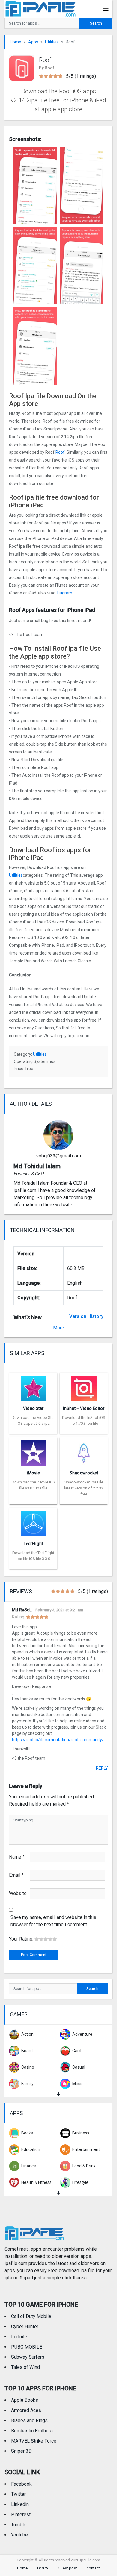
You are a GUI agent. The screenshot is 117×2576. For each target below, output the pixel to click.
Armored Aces (26, 2410)
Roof (60, 452)
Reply (102, 1768)
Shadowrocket (84, 1473)
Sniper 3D (21, 2451)
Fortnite (19, 2337)
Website (18, 1893)
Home (16, 42)
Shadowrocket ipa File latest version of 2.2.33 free (84, 1488)
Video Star (33, 1408)
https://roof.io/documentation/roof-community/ (58, 1740)
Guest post (67, 2568)
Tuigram (64, 593)
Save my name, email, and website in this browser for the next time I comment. (53, 1921)
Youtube (19, 2535)
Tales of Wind (25, 2367)
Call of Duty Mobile (31, 2316)
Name (17, 1857)
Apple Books (25, 2400)
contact (93, 2568)
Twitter (18, 2494)
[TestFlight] (33, 1522)
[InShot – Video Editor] (84, 1386)
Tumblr (18, 2525)
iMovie (33, 1473)
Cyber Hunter (25, 2327)
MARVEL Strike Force (34, 2441)
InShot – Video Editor (84, 1408)
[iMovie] (33, 1451)
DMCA (43, 2568)
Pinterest (21, 2514)
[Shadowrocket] (84, 1451)
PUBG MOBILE (27, 2347)
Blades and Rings (29, 2421)
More (59, 1328)
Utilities (52, 42)
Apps (33, 42)
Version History (86, 1316)
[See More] (58, 2094)
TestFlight (33, 1544)
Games (19, 2014)
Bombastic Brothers (32, 2431)
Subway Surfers (28, 2357)
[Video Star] (33, 1386)
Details (33, 1429)
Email (16, 1875)
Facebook (21, 2484)
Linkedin (20, 2504)
